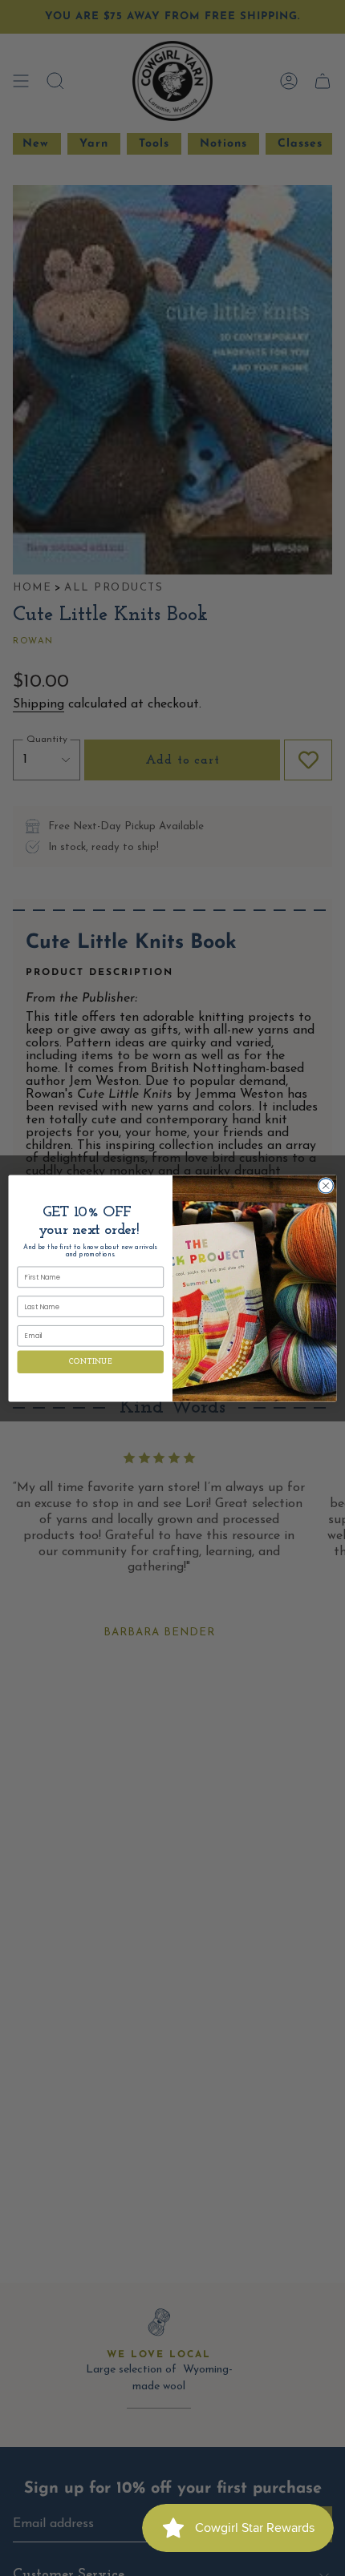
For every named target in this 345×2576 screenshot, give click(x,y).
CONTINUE (90, 1362)
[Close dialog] (326, 1185)
